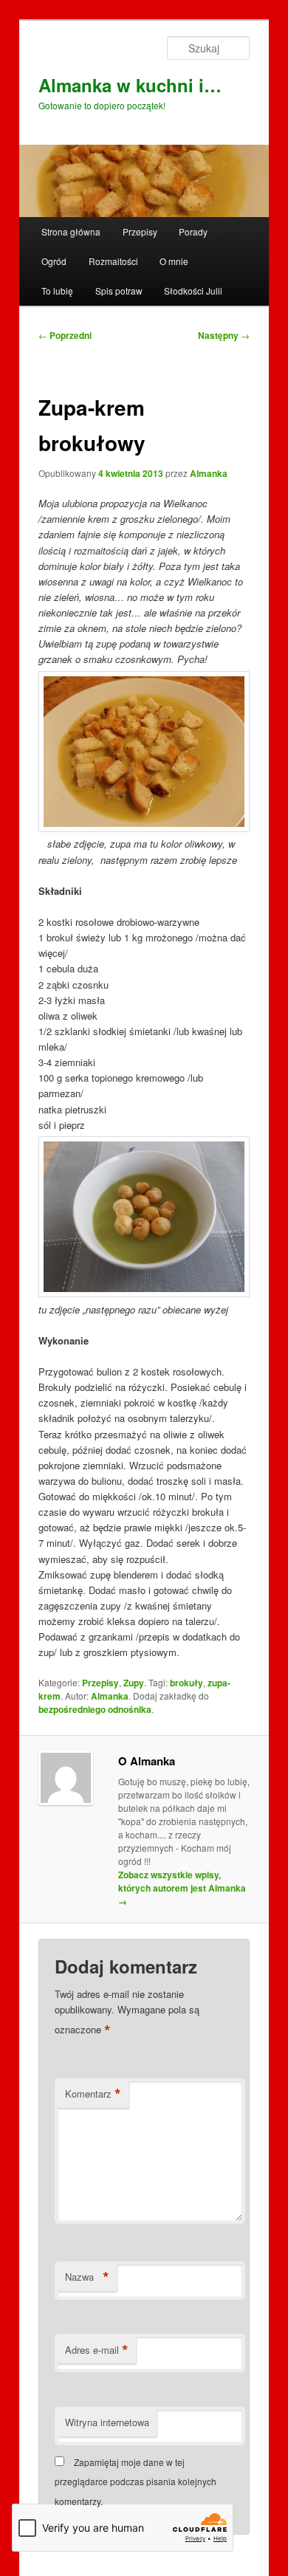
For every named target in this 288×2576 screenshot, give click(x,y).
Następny (224, 335)
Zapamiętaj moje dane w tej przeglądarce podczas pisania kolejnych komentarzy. (136, 2481)
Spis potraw (119, 291)
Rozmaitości (113, 261)
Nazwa (87, 2277)
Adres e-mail (97, 2350)
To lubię (57, 291)
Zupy (134, 1683)
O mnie (174, 261)
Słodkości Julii (193, 291)
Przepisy (140, 231)
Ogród (54, 261)
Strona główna (71, 231)
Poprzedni (65, 335)
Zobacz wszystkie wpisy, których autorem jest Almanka (182, 1888)
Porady (193, 231)
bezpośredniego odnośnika (95, 1709)
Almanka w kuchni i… (130, 85)
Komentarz (93, 2094)
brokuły (186, 1683)
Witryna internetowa (107, 2422)
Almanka (209, 473)
